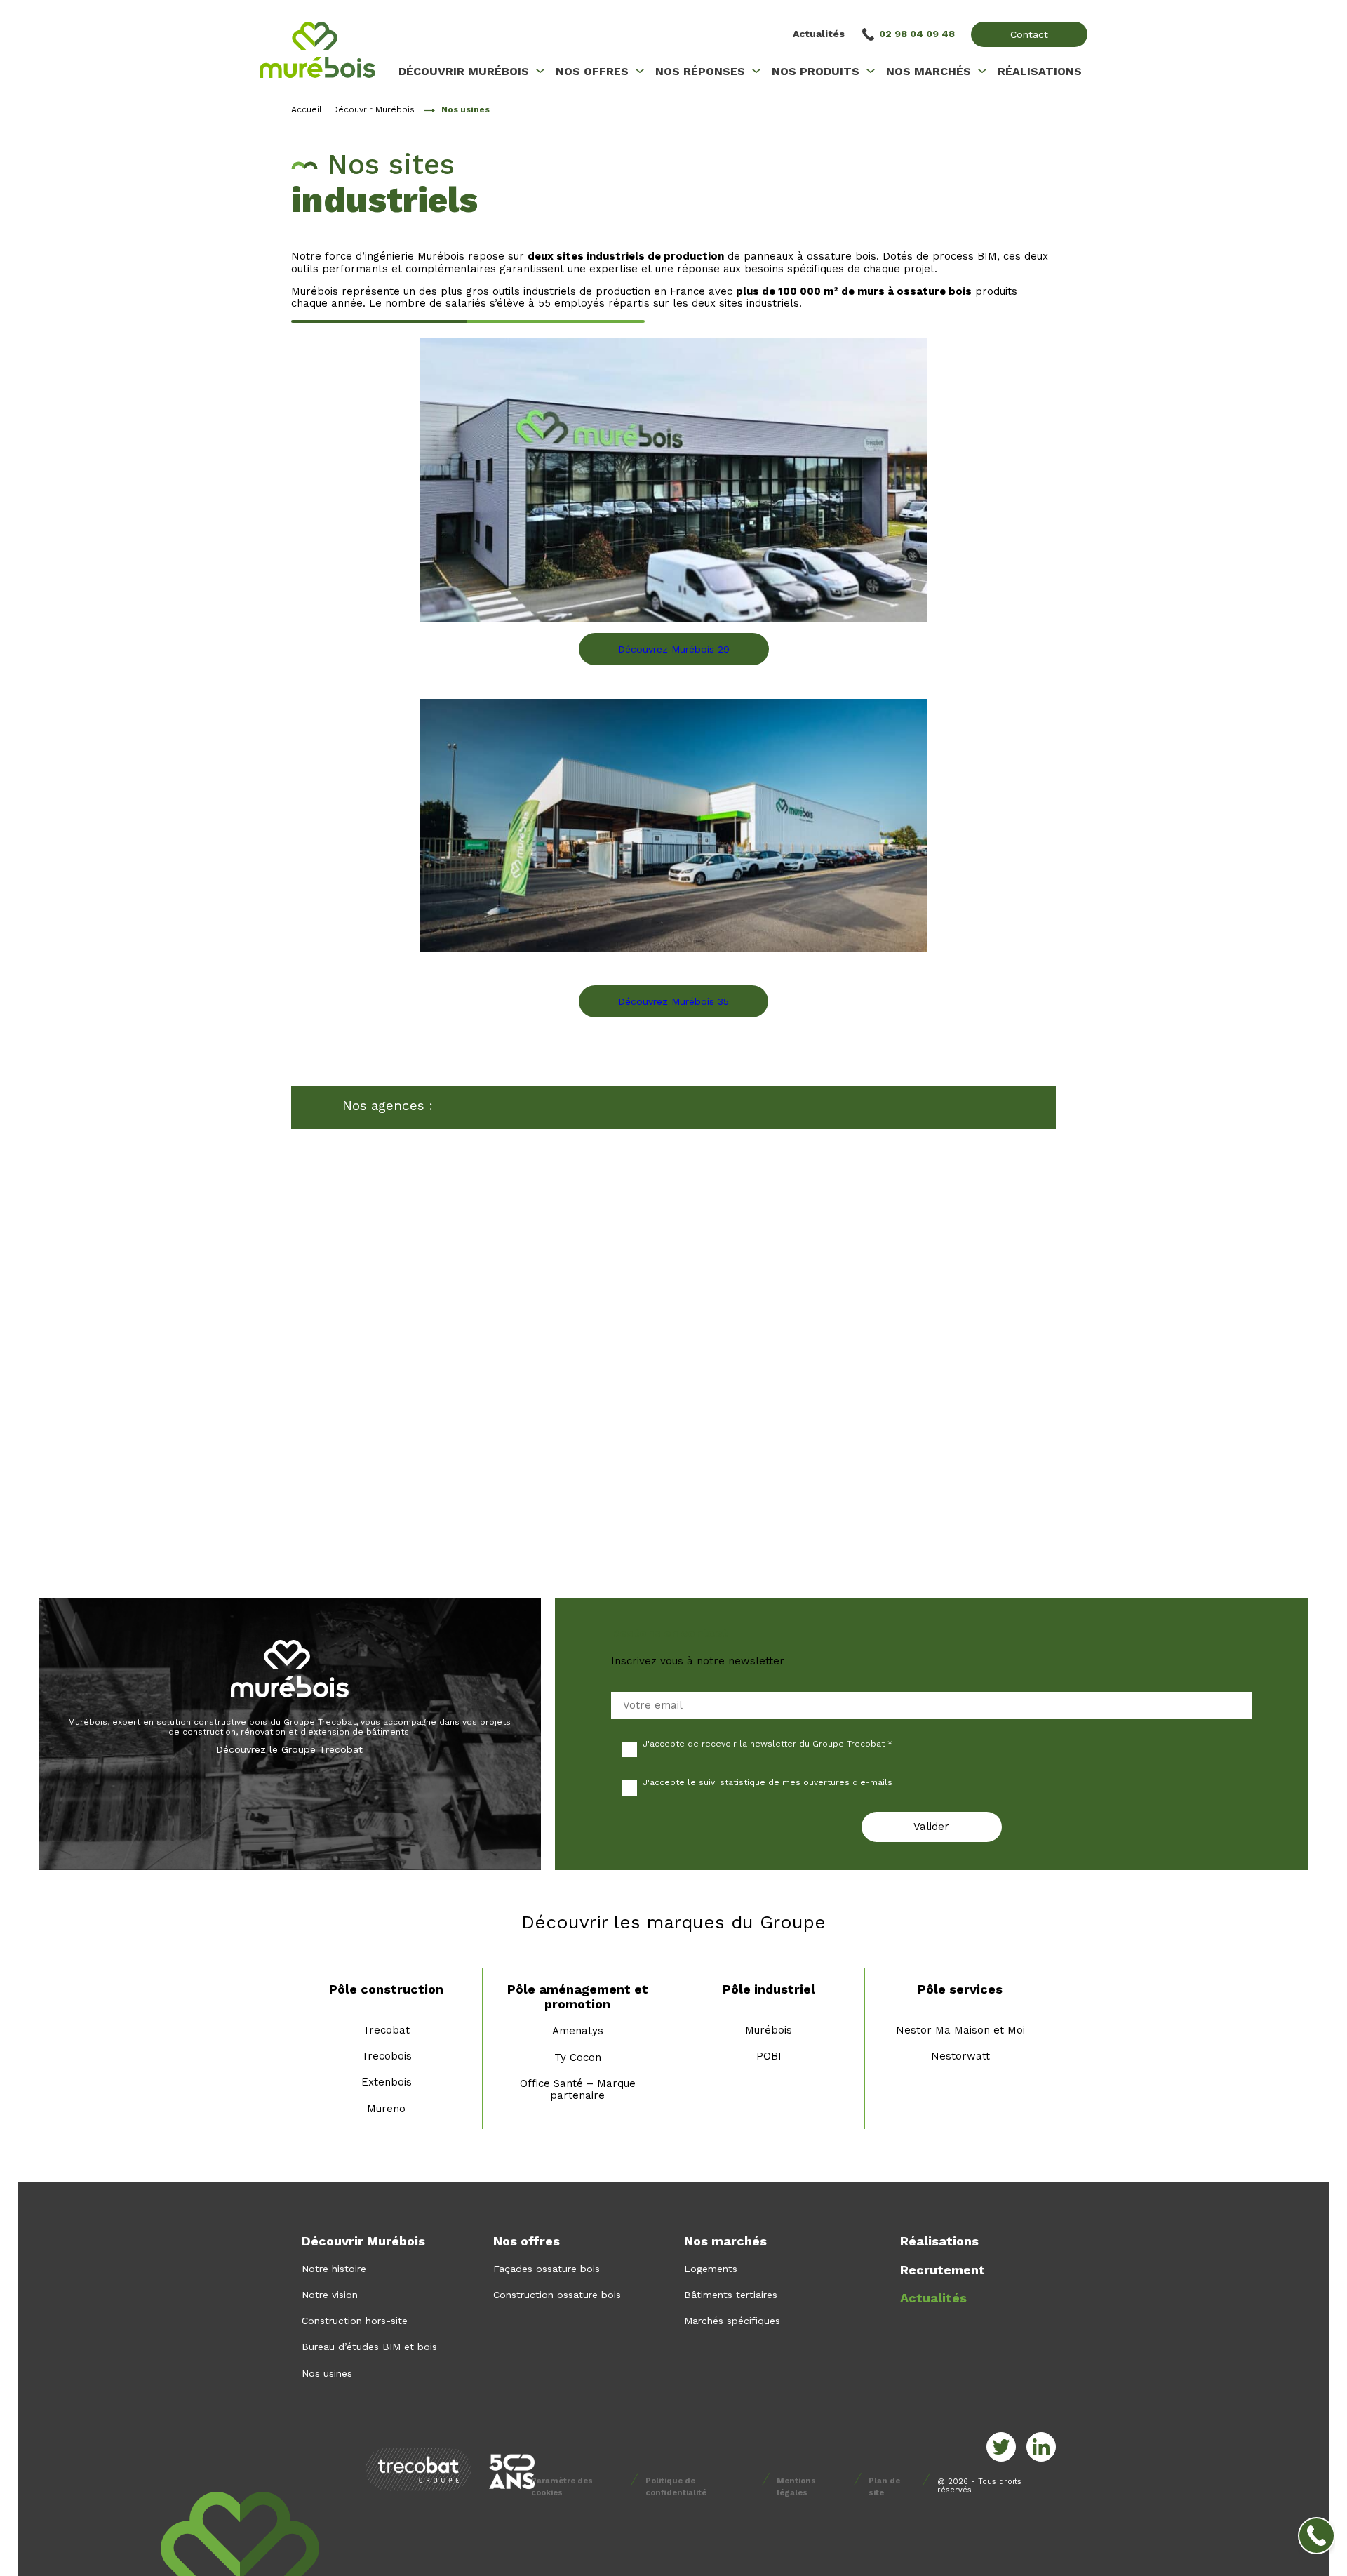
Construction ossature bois (557, 2295)
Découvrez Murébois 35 (673, 1001)
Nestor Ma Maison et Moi (960, 2030)
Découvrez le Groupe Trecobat (289, 1749)
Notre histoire (334, 2269)
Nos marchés (725, 2241)
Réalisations (939, 2241)
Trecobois (387, 2056)
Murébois (769, 2030)
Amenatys (578, 2031)
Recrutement (943, 2270)
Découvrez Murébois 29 (674, 649)
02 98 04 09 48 (917, 34)
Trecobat (386, 2030)
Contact (1029, 34)
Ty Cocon (578, 2057)
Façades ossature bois (547, 2269)
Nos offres (527, 2241)
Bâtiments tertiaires (731, 2295)
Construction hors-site (355, 2321)
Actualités (819, 34)
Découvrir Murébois (373, 109)
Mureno (386, 2109)
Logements (711, 2269)
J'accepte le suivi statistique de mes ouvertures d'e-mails (768, 1782)
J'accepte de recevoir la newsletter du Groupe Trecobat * (768, 1744)
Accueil (307, 109)
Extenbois (387, 2082)
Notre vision (330, 2295)
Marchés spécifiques (732, 2321)
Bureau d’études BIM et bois (369, 2347)
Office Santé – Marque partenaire (578, 2089)
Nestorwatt (960, 2056)
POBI (769, 2056)
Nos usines (327, 2373)
